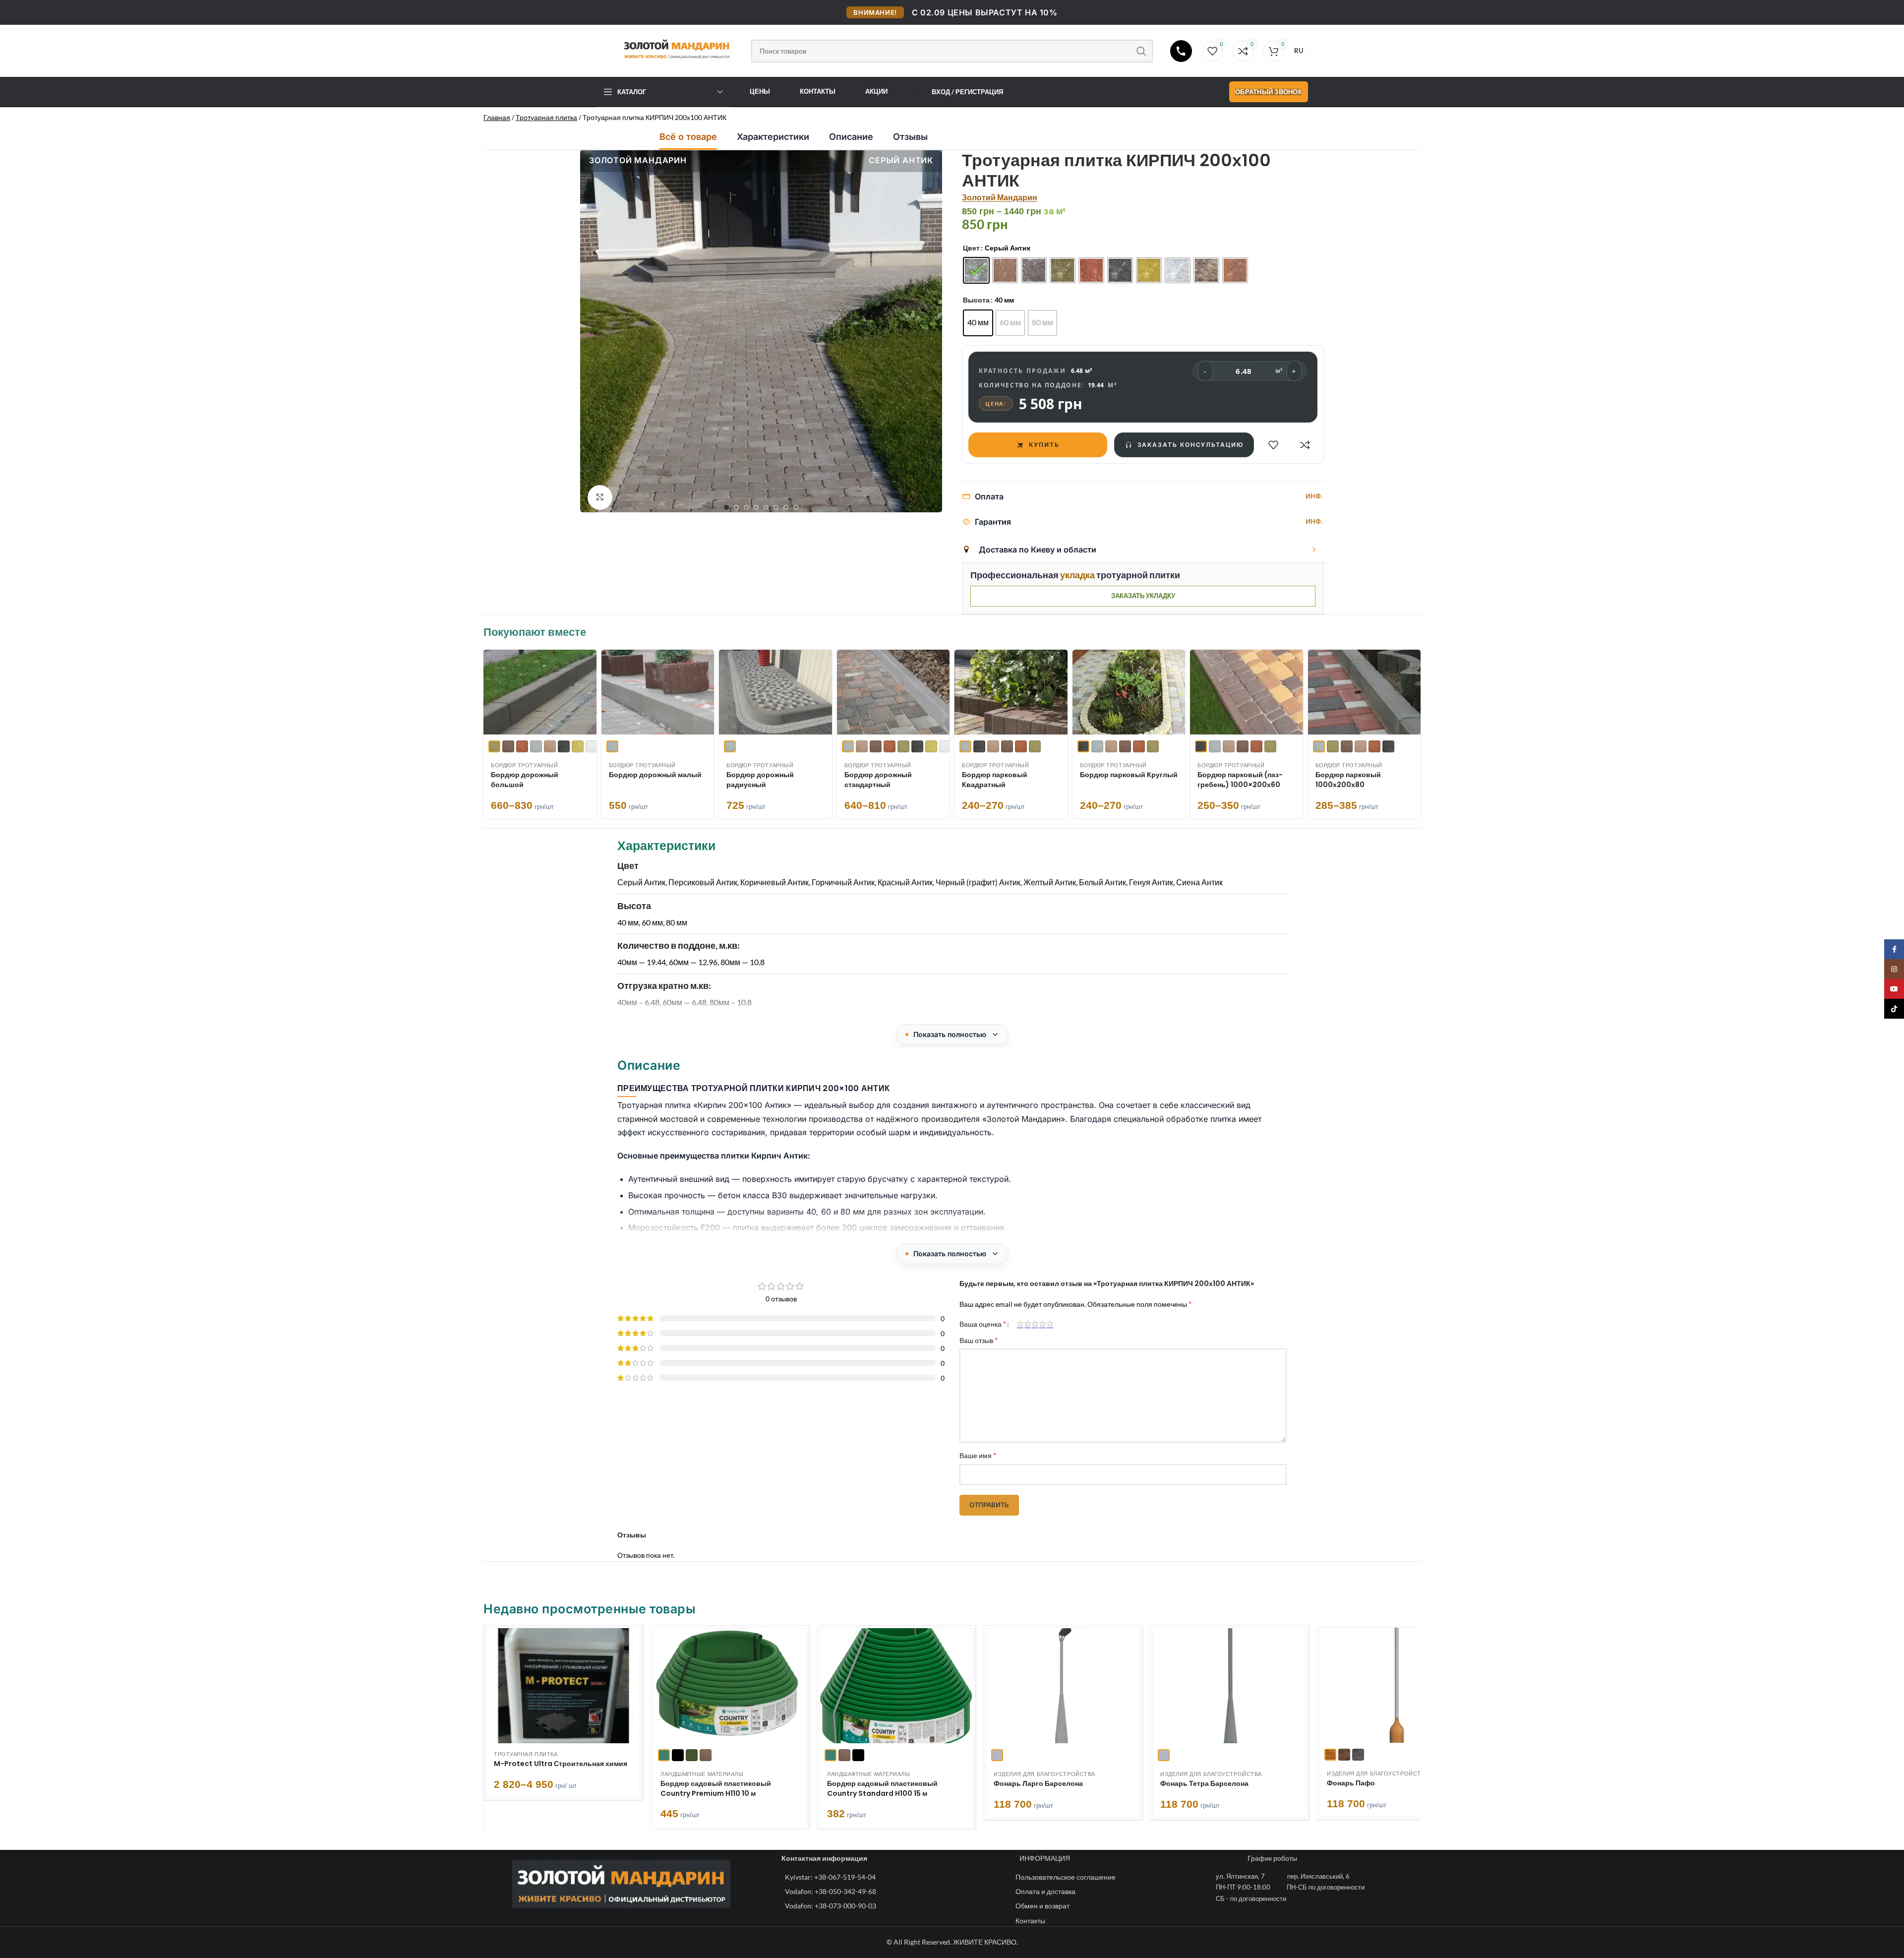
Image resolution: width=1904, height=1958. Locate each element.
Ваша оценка (983, 1324)
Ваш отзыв (979, 1340)
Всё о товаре (688, 137)
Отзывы (910, 137)
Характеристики (773, 137)
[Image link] (621, 1883)
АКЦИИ (876, 91)
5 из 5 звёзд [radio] (1050, 1324)
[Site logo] (669, 49)
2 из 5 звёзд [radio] (1028, 1324)
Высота (976, 300)
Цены (760, 91)
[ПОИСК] (1141, 51)
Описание (851, 137)
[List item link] (895, 1877)
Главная (497, 117)
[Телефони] (1181, 51)
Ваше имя (978, 1455)
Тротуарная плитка (546, 117)
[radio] (976, 270)
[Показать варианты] (1314, 550)
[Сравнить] (1305, 445)
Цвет (971, 248)
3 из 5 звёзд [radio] (1035, 1324)
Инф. (1314, 496)
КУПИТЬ (1044, 445)
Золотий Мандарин (1000, 197)
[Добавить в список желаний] (1273, 445)
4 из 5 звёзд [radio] (1042, 1324)
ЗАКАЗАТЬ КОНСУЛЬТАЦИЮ (1190, 445)
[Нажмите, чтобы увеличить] (600, 497)
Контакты (818, 91)
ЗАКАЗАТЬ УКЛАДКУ (1143, 596)
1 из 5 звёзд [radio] (1020, 1324)
